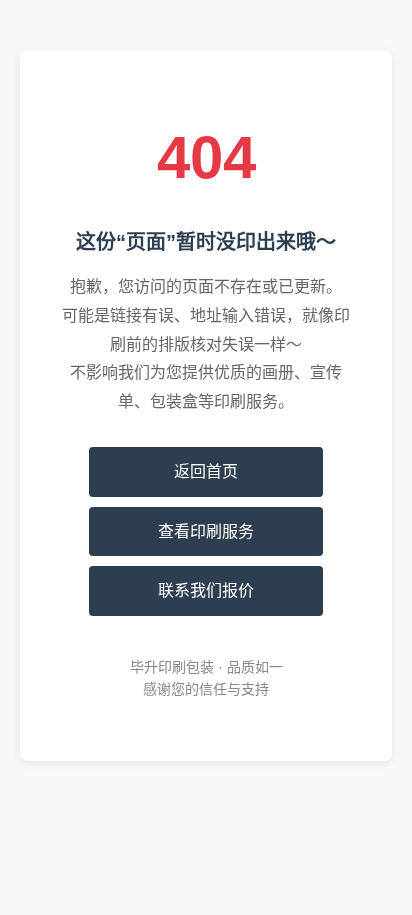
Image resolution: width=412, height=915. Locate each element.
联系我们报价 (206, 590)
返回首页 (206, 471)
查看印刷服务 (206, 531)
